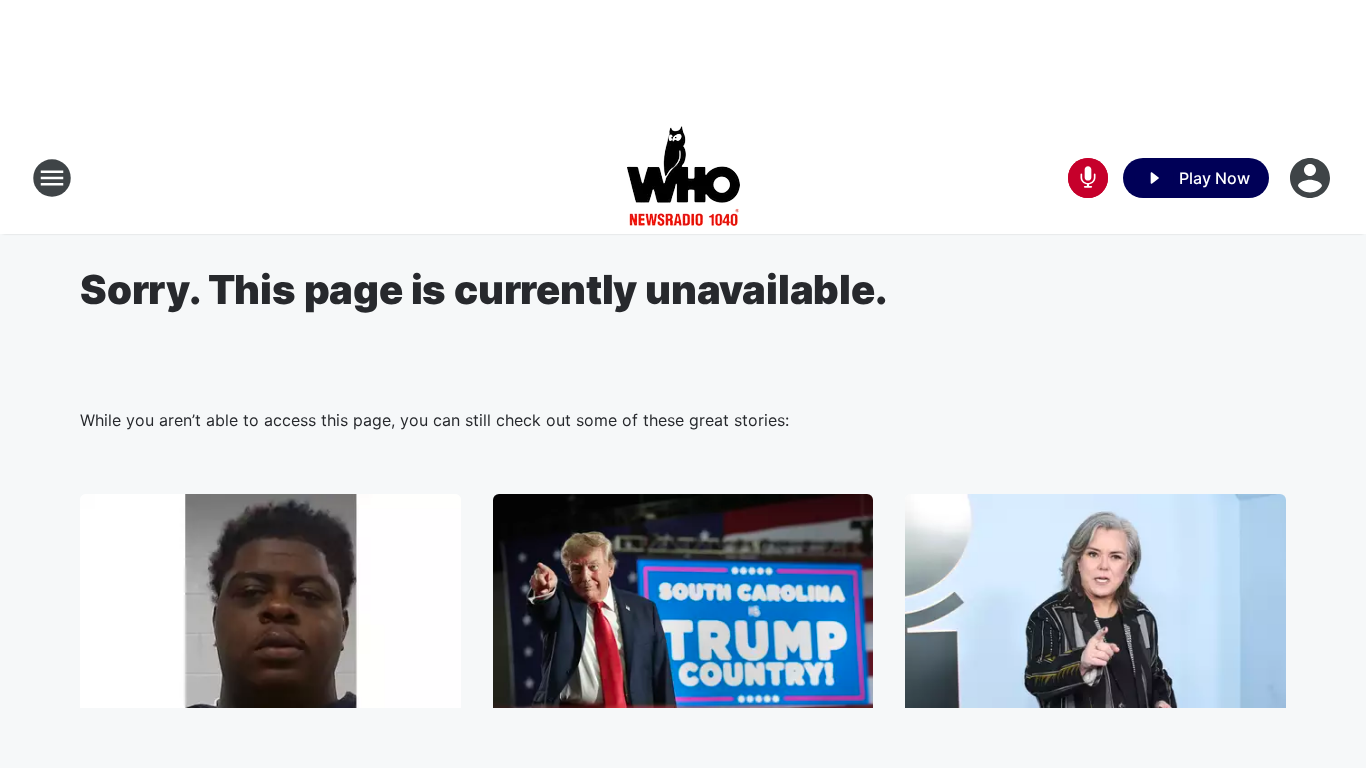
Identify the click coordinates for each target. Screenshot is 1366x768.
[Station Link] (683, 178)
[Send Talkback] (1088, 178)
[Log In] (1312, 178)
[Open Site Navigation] (52, 178)
